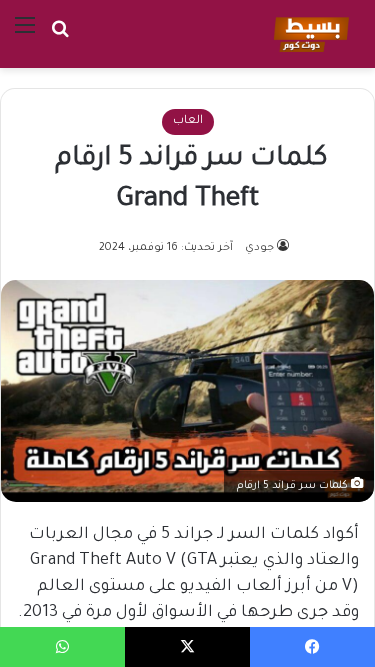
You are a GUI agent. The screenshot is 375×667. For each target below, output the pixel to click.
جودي (259, 248)
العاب (188, 121)
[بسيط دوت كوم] (308, 34)
